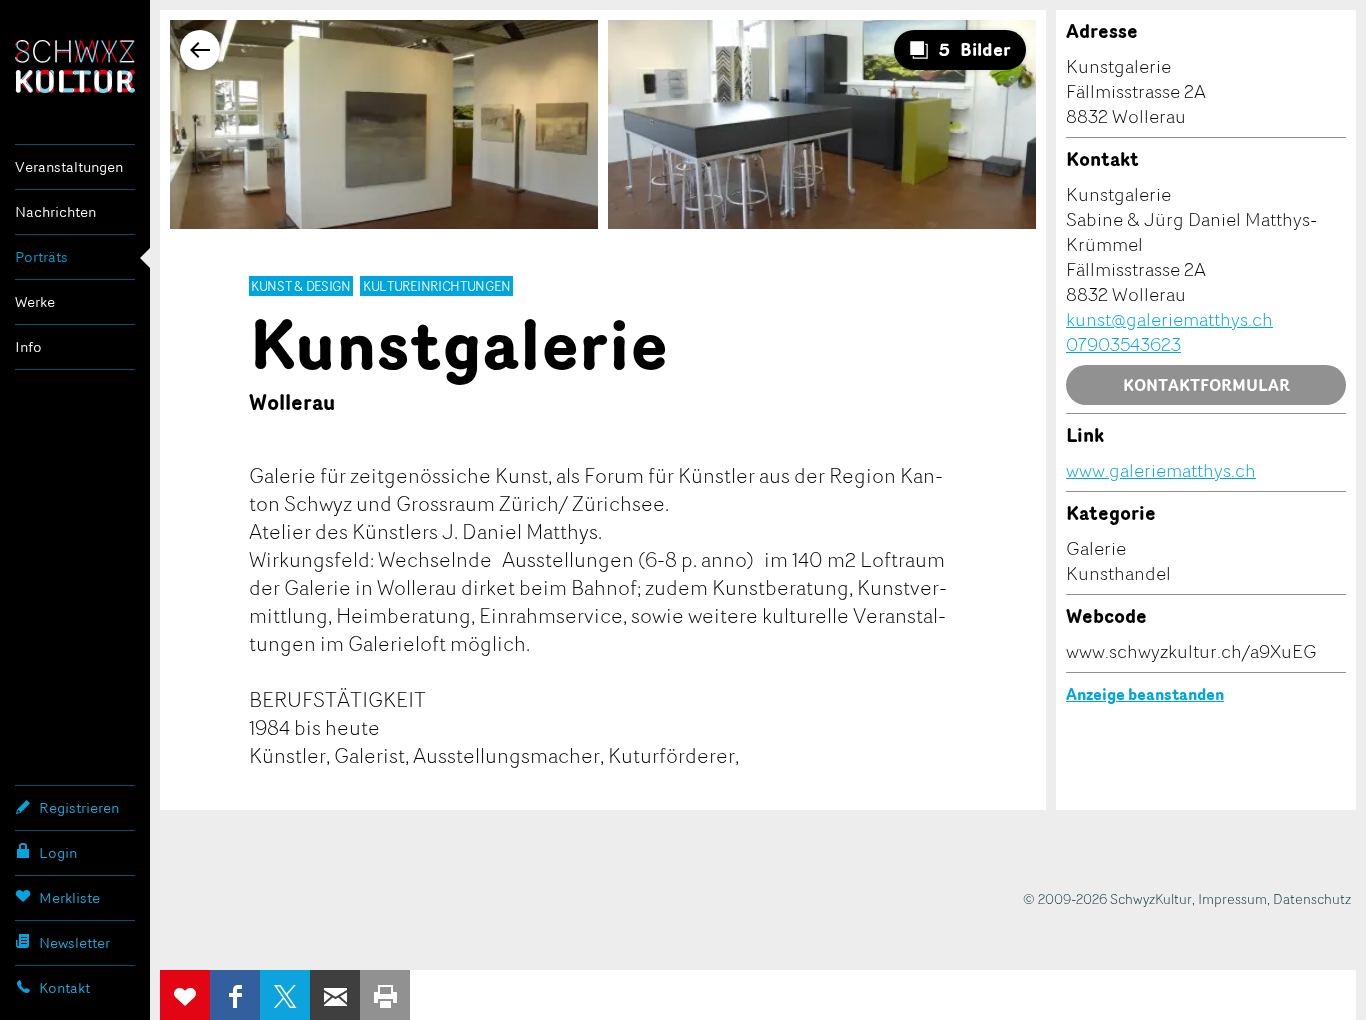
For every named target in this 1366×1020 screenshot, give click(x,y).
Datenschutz (1312, 898)
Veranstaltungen (69, 166)
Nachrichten (55, 211)
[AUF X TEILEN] (285, 995)
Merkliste (69, 897)
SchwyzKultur (75, 66)
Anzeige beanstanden (1145, 694)
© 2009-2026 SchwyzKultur (1107, 898)
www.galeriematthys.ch (1161, 470)
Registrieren (79, 807)
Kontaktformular (1206, 385)
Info (28, 346)
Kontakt (64, 987)
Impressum (1232, 898)
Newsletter (74, 942)
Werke (35, 301)
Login (58, 852)
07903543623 (1123, 344)
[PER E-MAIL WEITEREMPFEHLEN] (335, 995)
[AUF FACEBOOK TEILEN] (235, 995)
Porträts (41, 256)
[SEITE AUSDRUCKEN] (385, 995)
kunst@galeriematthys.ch (1169, 319)
